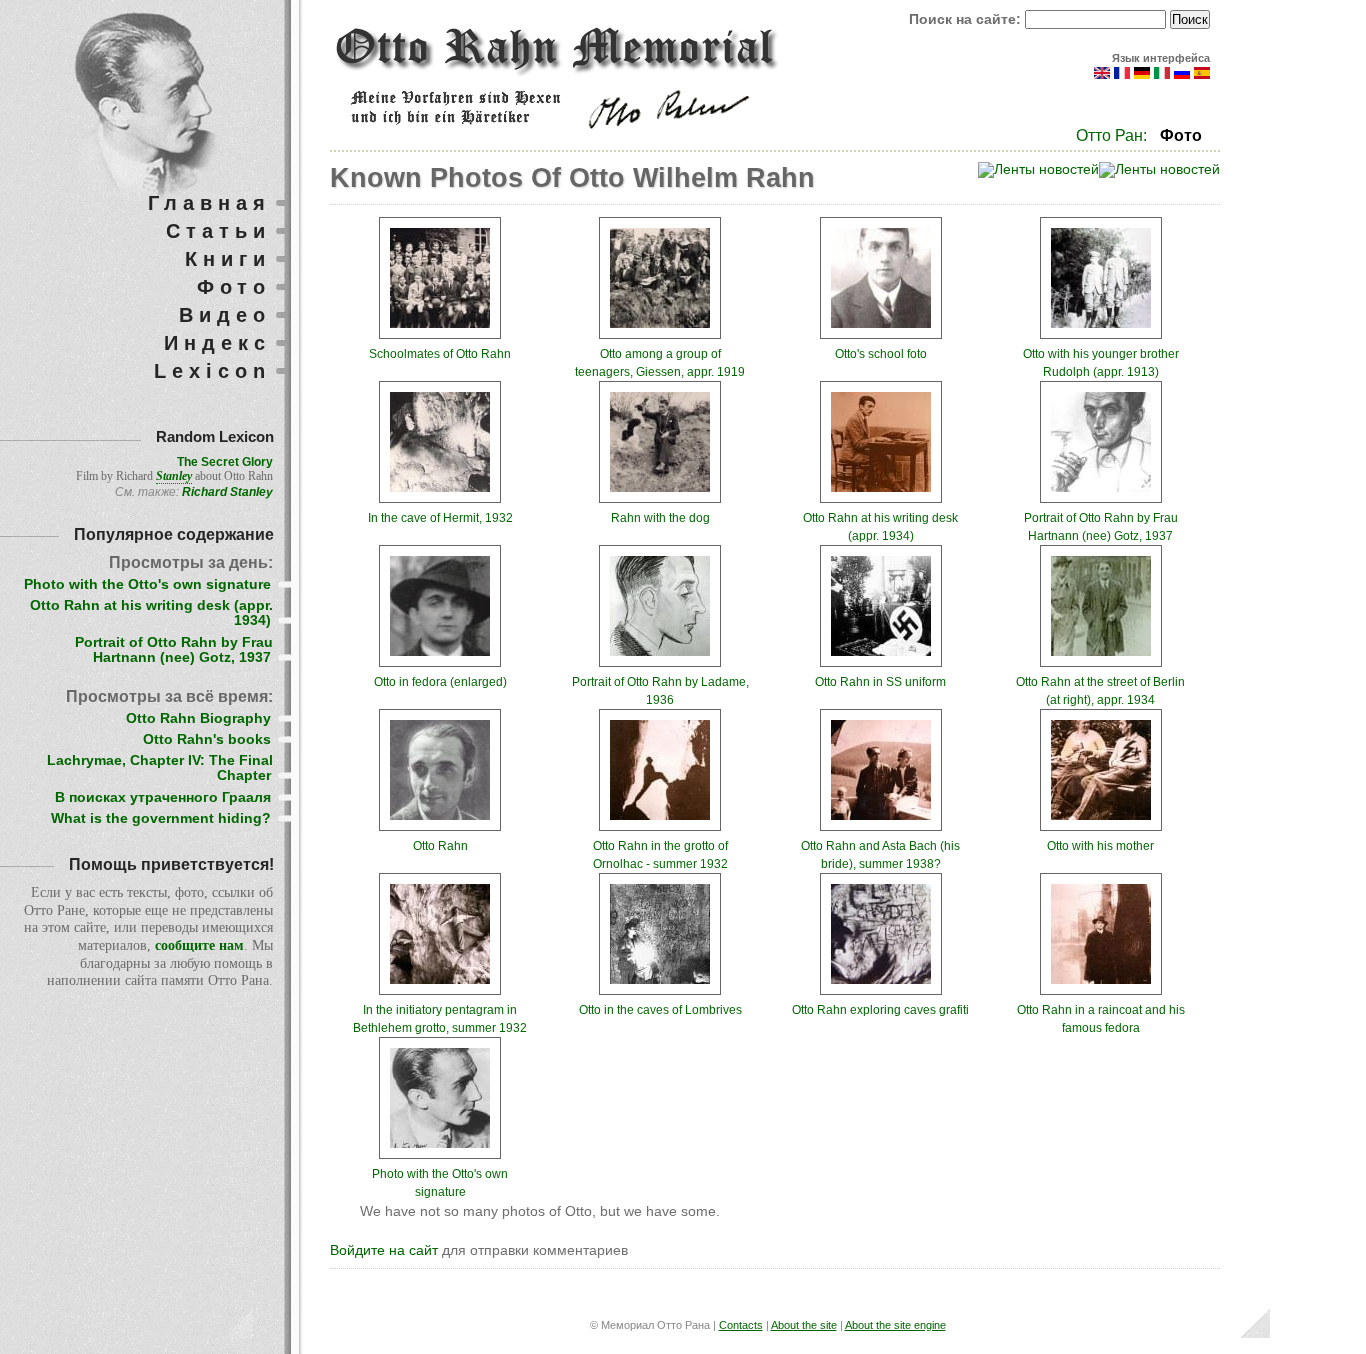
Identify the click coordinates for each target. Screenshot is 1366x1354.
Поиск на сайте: (967, 19)
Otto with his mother (1100, 846)
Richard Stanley (227, 492)
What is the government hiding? (161, 818)
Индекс (217, 343)
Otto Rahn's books (207, 739)
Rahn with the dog (660, 518)
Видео (225, 315)
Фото (1181, 135)
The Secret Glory (225, 462)
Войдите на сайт (384, 1250)
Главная (209, 203)
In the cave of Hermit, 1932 (440, 518)
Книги (228, 259)
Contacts (741, 1325)
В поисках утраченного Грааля (163, 797)
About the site (804, 1325)
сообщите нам (199, 945)
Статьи (218, 231)
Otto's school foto (881, 354)
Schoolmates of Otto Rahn (440, 354)
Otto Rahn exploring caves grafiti (880, 1010)
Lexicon (212, 371)
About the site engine (895, 1325)
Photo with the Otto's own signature (147, 584)
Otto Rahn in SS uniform (880, 682)
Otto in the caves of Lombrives (660, 1010)
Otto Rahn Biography (198, 718)
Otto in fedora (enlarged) (440, 682)
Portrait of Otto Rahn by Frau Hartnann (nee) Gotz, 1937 (174, 650)
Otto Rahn (440, 846)
